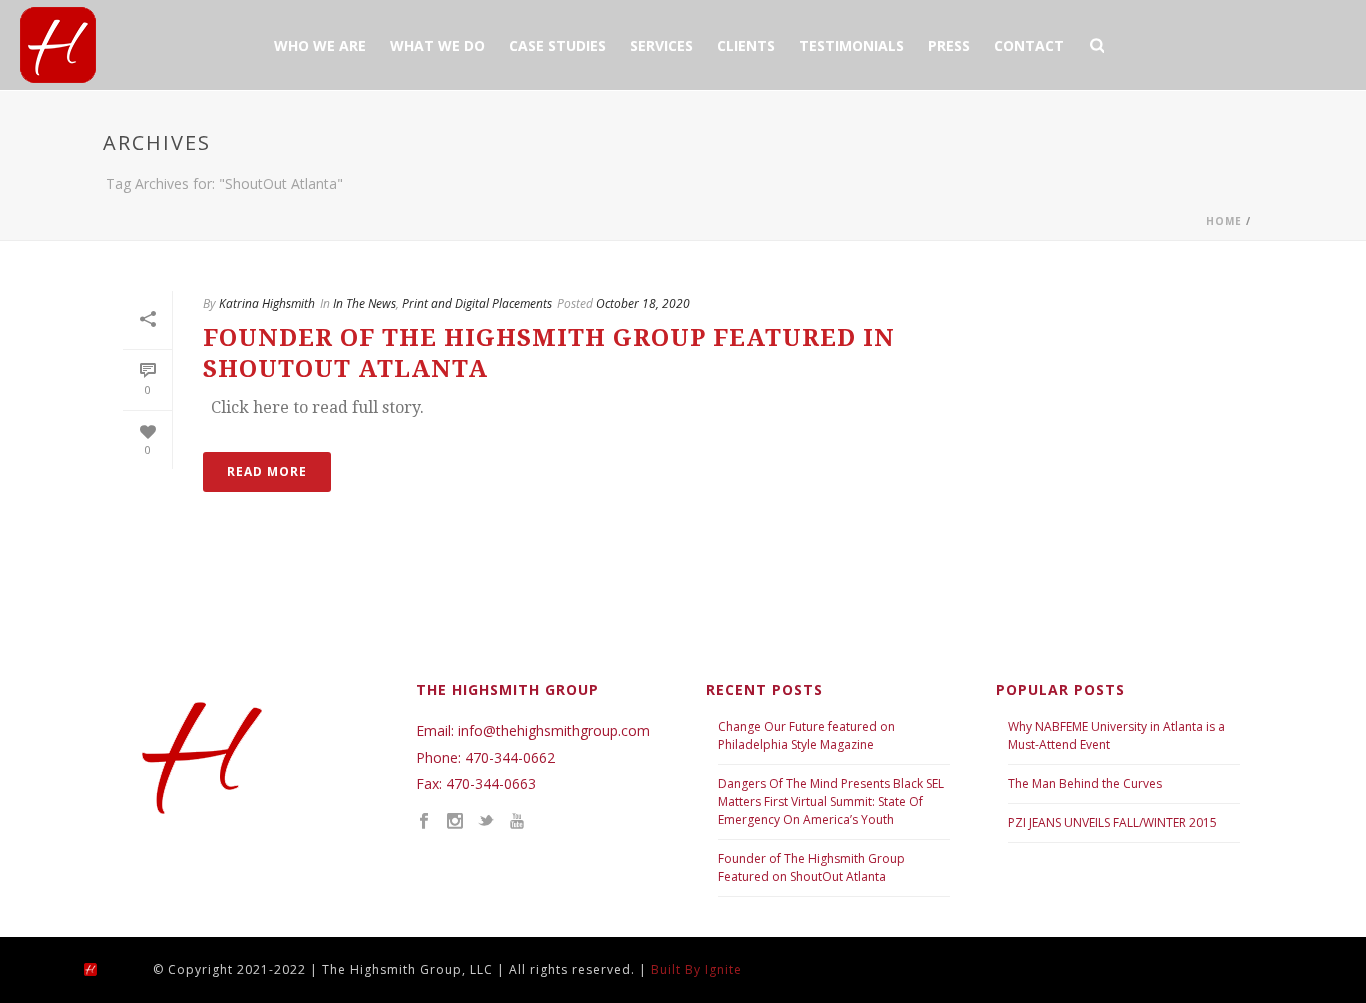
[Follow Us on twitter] (486, 822)
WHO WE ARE (320, 45)
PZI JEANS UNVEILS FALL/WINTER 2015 (1112, 822)
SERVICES (661, 45)
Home (1224, 221)
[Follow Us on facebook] (424, 822)
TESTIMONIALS (851, 45)
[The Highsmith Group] (108, 968)
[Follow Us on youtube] (517, 822)
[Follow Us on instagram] (455, 822)
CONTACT (1029, 45)
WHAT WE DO (437, 45)
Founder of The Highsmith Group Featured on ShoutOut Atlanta (811, 867)
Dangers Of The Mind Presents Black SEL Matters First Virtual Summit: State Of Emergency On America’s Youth (831, 801)
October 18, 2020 (643, 303)
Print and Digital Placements (477, 303)
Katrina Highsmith (267, 303)
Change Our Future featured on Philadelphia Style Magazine (806, 735)
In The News (364, 303)
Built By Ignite (696, 969)
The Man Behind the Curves (1086, 783)
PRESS (949, 45)
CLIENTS (746, 45)
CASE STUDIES (557, 45)
